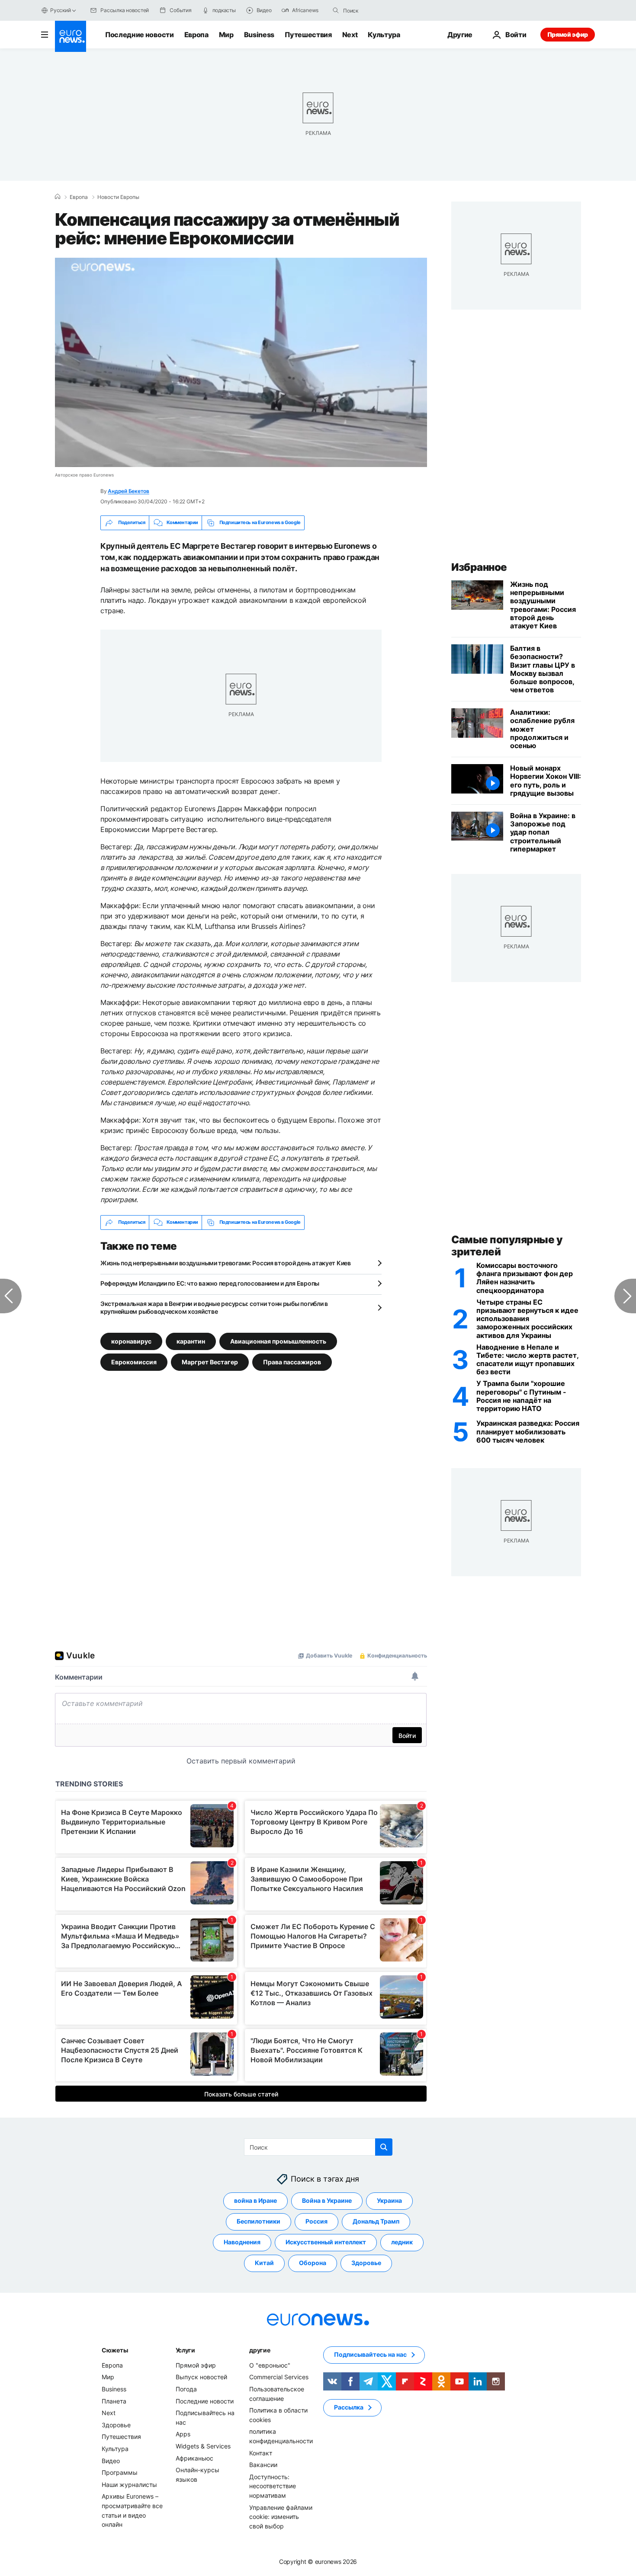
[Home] (58, 197)
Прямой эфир (568, 34)
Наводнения (242, 2242)
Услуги (185, 2350)
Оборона (313, 2263)
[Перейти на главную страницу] (71, 36)
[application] (241, 362)
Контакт (261, 2453)
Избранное (479, 567)
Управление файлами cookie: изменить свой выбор (281, 2516)
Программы (120, 2472)
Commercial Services (279, 2377)
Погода (186, 2389)
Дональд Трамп (376, 2221)
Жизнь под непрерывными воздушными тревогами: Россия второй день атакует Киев (226, 1263)
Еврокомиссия (134, 1362)
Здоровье (366, 2263)
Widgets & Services (203, 2446)
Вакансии (263, 2465)
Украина (389, 2200)
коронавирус (131, 1341)
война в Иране (255, 2200)
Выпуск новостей (201, 2377)
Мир (226, 35)
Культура (384, 35)
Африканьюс (194, 2458)
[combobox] (379, 10)
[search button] (336, 10)
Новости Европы (118, 197)
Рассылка (349, 2407)
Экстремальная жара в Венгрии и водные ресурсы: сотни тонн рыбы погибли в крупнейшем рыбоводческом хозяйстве (214, 1307)
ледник (402, 2242)
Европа (196, 35)
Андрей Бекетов (128, 491)
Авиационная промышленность (278, 1341)
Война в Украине (327, 2200)
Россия (316, 2221)
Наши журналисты (129, 2484)
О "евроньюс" (270, 2365)
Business (259, 35)
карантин (191, 1341)
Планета (114, 2401)
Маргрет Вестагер (210, 1362)
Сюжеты (115, 2350)
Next (350, 35)
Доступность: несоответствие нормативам (273, 2486)
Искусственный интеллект (326, 2242)
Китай (264, 2263)
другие (260, 2350)
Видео (111, 2460)
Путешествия (308, 35)
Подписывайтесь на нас (370, 2354)
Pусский (60, 10)
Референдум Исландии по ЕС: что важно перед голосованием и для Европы (210, 1283)
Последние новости (140, 35)
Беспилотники (259, 2221)
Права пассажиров (292, 1362)
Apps (183, 2434)
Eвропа (79, 197)
